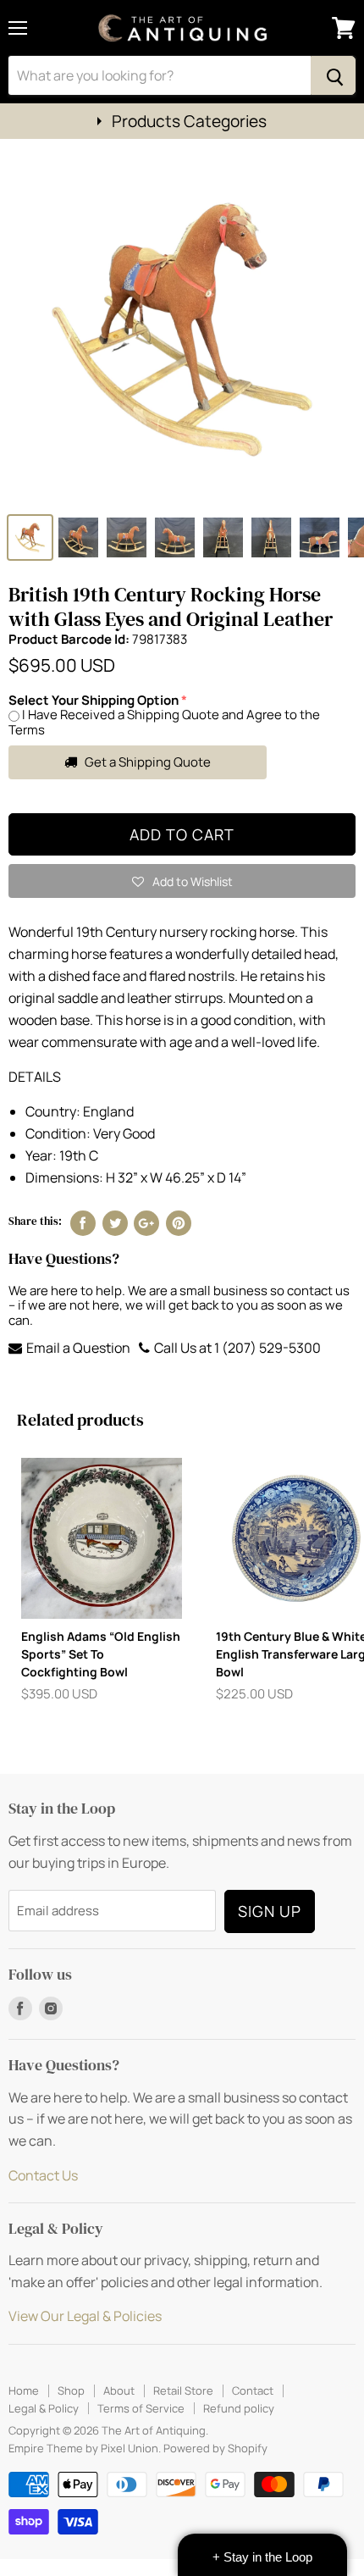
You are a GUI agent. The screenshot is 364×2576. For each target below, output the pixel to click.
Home (24, 2390)
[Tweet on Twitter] (115, 1223)
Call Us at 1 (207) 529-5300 (236, 1348)
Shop (71, 2390)
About (119, 2390)
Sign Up (270, 1911)
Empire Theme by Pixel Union (83, 2448)
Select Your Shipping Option (94, 700)
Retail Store (183, 2390)
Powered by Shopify (215, 2448)
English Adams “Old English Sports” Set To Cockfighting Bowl (101, 1654)
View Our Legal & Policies (85, 2316)
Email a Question (77, 1348)
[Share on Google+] (146, 1223)
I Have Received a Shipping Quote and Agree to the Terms (164, 722)
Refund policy (239, 2408)
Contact (253, 2390)
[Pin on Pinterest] (179, 1223)
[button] (182, 881)
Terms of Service (141, 2408)
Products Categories (189, 121)
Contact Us (43, 2175)
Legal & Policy (44, 2408)
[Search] (333, 75)
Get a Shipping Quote (146, 762)
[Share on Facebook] (83, 1223)
